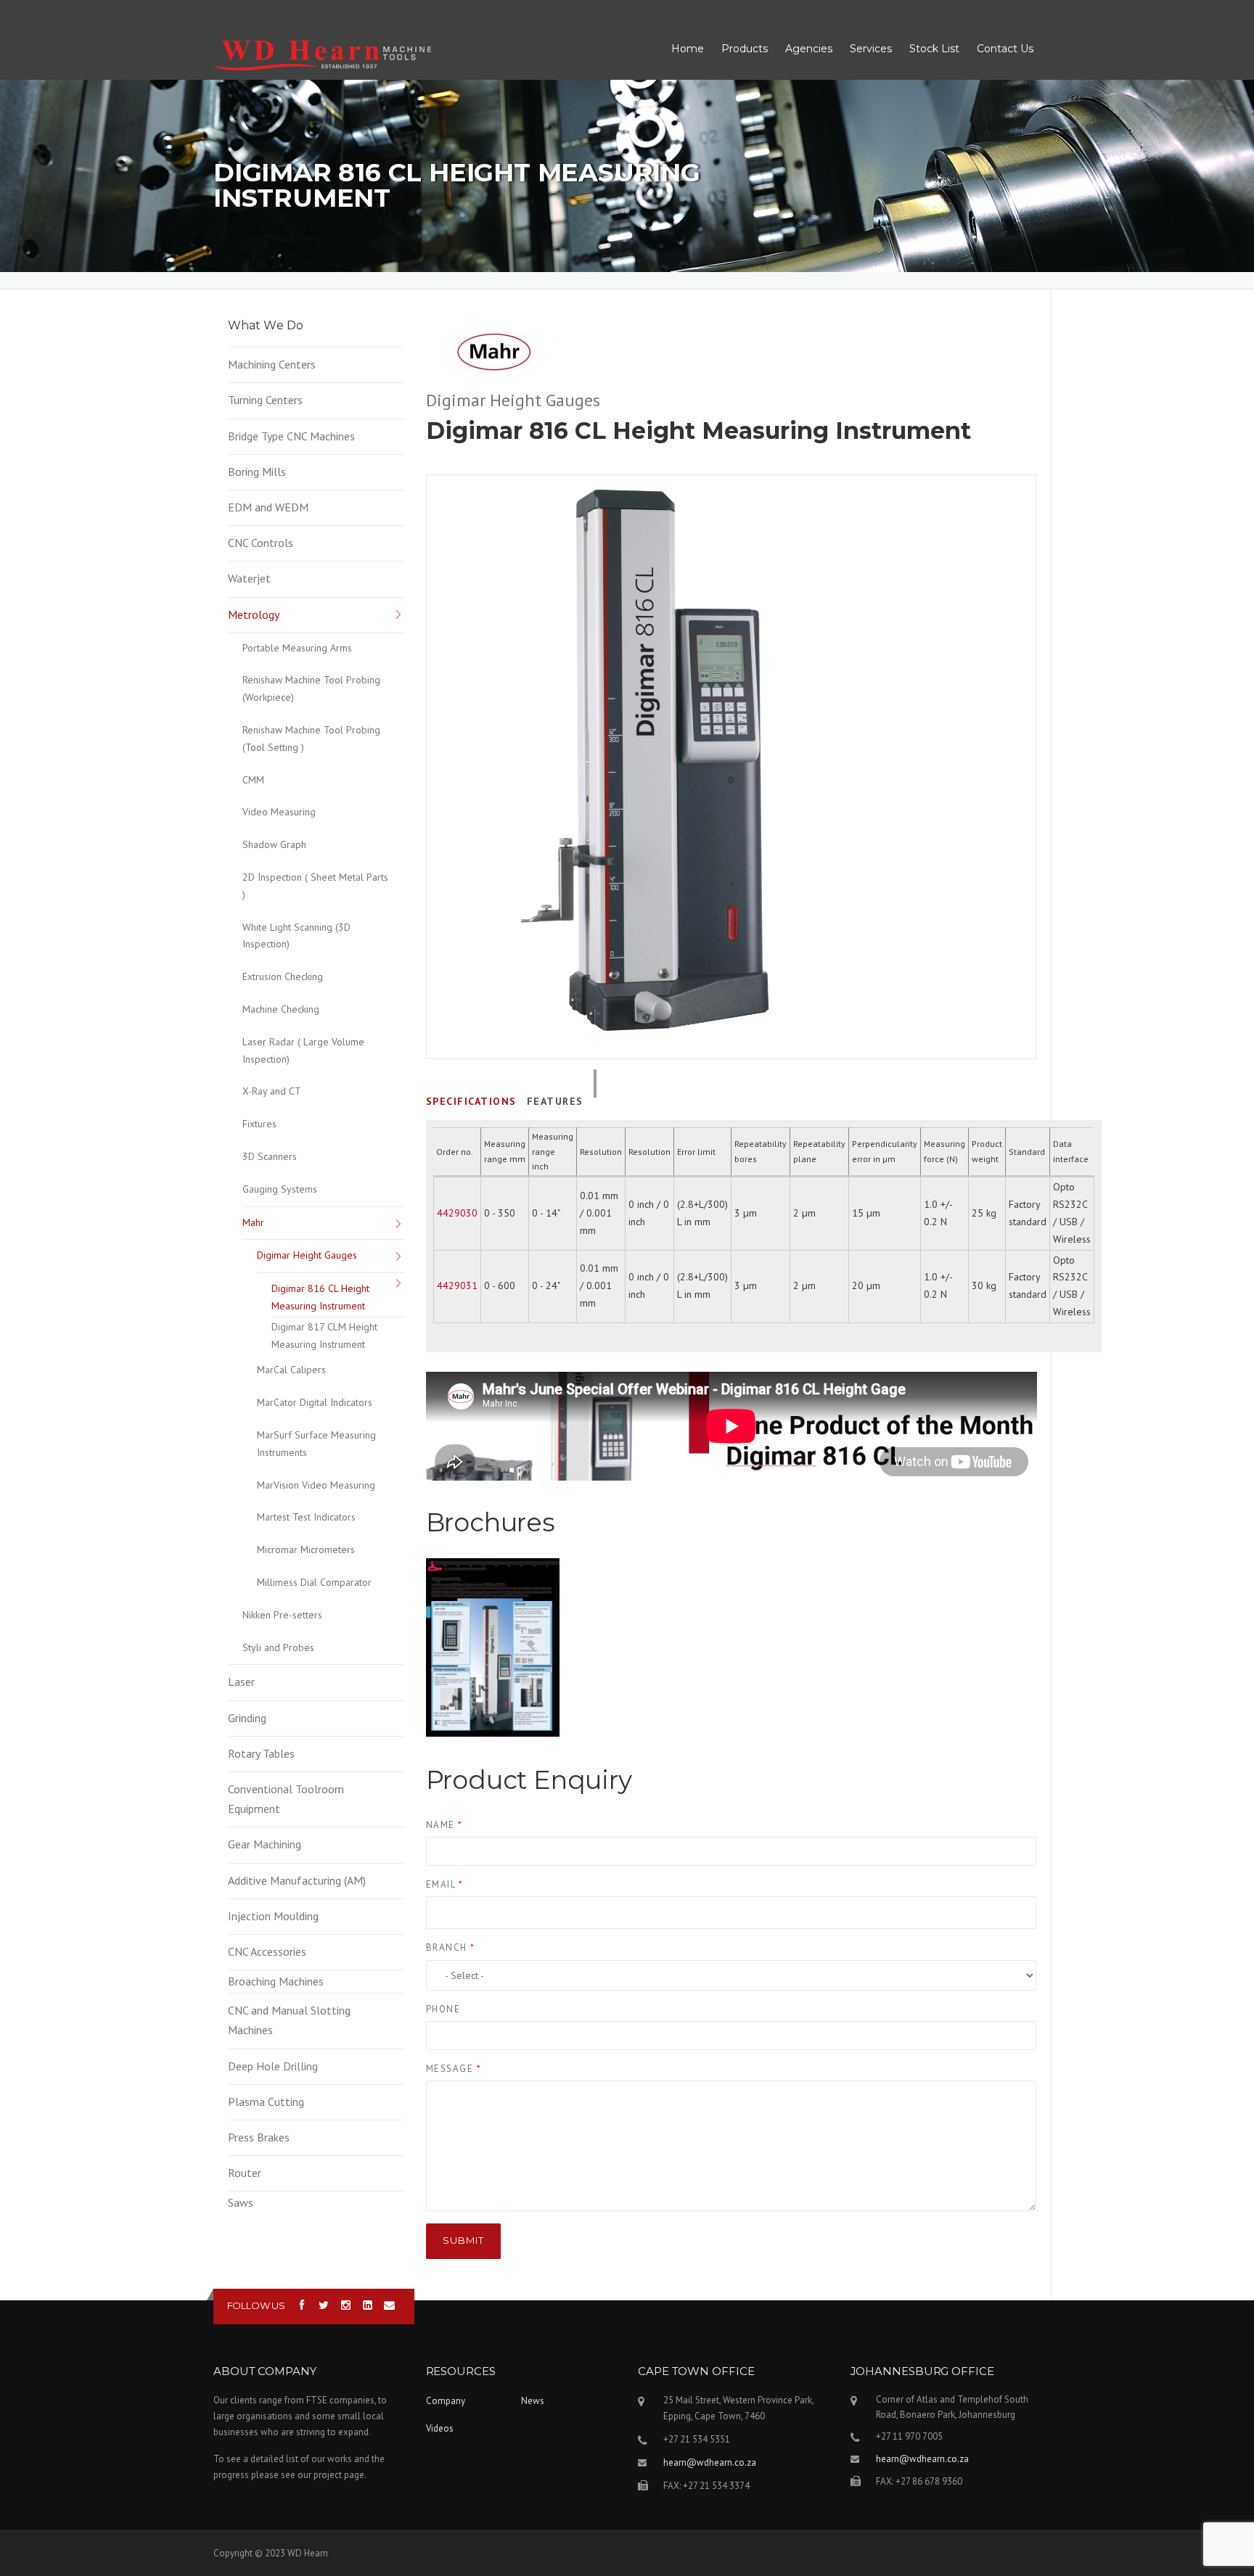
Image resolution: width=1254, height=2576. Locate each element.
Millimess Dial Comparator (314, 1582)
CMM (253, 780)
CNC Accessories (267, 1951)
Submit (463, 2240)
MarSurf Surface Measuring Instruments (316, 1444)
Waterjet (249, 578)
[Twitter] (324, 2306)
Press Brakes (259, 2137)
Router (245, 2173)
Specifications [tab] (471, 1101)
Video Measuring (279, 812)
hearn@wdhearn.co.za (710, 2462)
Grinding (247, 1718)
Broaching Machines (276, 1981)
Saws (241, 2202)
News (533, 2401)
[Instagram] (346, 2306)
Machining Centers (272, 364)
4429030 (457, 1213)
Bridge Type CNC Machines (291, 436)
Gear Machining (265, 1844)
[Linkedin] (368, 2306)
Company (446, 2401)
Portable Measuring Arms (297, 648)
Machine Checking (281, 1009)
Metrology (254, 614)
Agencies (809, 49)
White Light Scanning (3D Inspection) (296, 936)
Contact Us (1005, 49)
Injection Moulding (273, 1916)
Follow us (256, 2305)
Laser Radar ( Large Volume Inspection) (303, 1050)
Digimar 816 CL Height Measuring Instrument (320, 1297)
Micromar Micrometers (306, 1550)
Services (871, 49)
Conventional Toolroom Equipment (286, 1799)
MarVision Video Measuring (316, 1485)
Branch (451, 1947)
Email (445, 1884)
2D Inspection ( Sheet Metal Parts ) (315, 886)
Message (454, 2069)
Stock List (934, 49)
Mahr (253, 1222)
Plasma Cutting (266, 2102)
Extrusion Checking (283, 976)
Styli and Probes (278, 1647)
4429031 (457, 1285)
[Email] (389, 2306)
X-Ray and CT (272, 1091)
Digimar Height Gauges (307, 1255)
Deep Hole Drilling (273, 2066)
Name (444, 1825)
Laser (241, 1682)
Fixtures (259, 1124)
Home (688, 49)
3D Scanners (270, 1156)
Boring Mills (257, 472)
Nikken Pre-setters (282, 1615)
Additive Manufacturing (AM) (297, 1880)
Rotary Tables (261, 1753)
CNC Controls (261, 543)
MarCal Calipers (291, 1370)
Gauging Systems (280, 1189)
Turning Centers (265, 400)
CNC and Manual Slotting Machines (289, 2020)
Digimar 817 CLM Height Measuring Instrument (324, 1336)
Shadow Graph (274, 844)
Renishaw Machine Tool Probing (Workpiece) (311, 688)
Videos (440, 2428)
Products (745, 49)
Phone (443, 2009)
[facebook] (302, 2306)
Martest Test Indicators (306, 1517)
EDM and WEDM (268, 507)
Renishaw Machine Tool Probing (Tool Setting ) (311, 738)
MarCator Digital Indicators (315, 1402)
